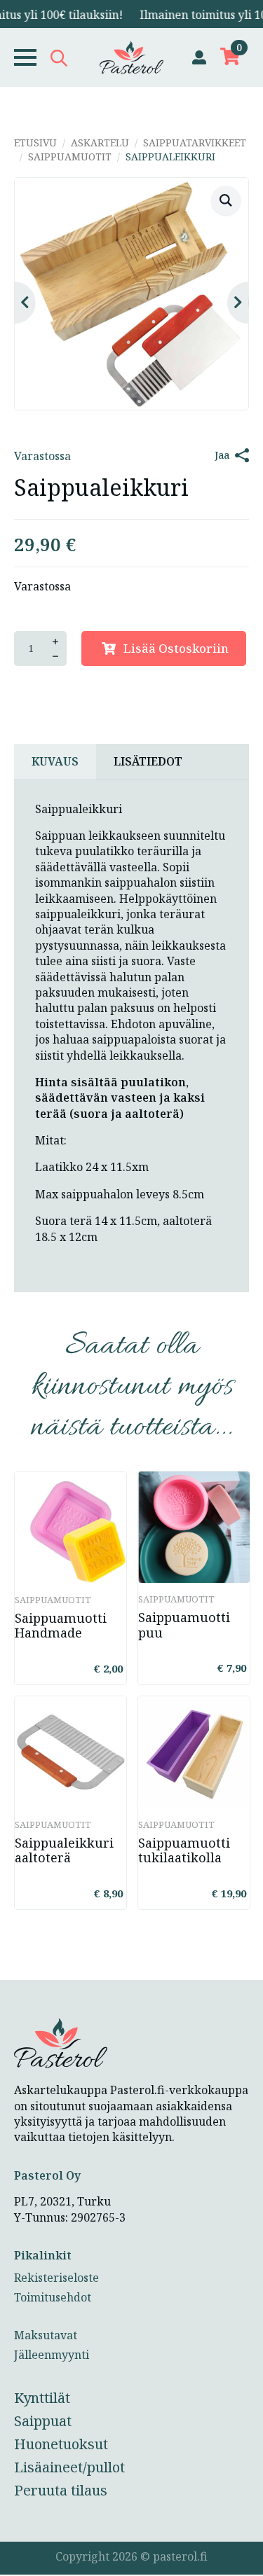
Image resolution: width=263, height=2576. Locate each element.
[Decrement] (55, 656)
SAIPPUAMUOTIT (70, 157)
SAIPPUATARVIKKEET (195, 143)
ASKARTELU (100, 143)
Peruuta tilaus (61, 2490)
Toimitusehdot (53, 2297)
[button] (226, 200)
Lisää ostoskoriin (176, 648)
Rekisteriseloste (56, 2278)
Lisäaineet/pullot (69, 2467)
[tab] (55, 761)
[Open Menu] (25, 57)
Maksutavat (46, 2335)
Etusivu (35, 143)
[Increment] (55, 642)
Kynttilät (42, 2398)
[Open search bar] (59, 58)
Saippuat (43, 2421)
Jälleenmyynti (52, 2355)
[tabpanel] (131, 1037)
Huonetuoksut (61, 2444)
